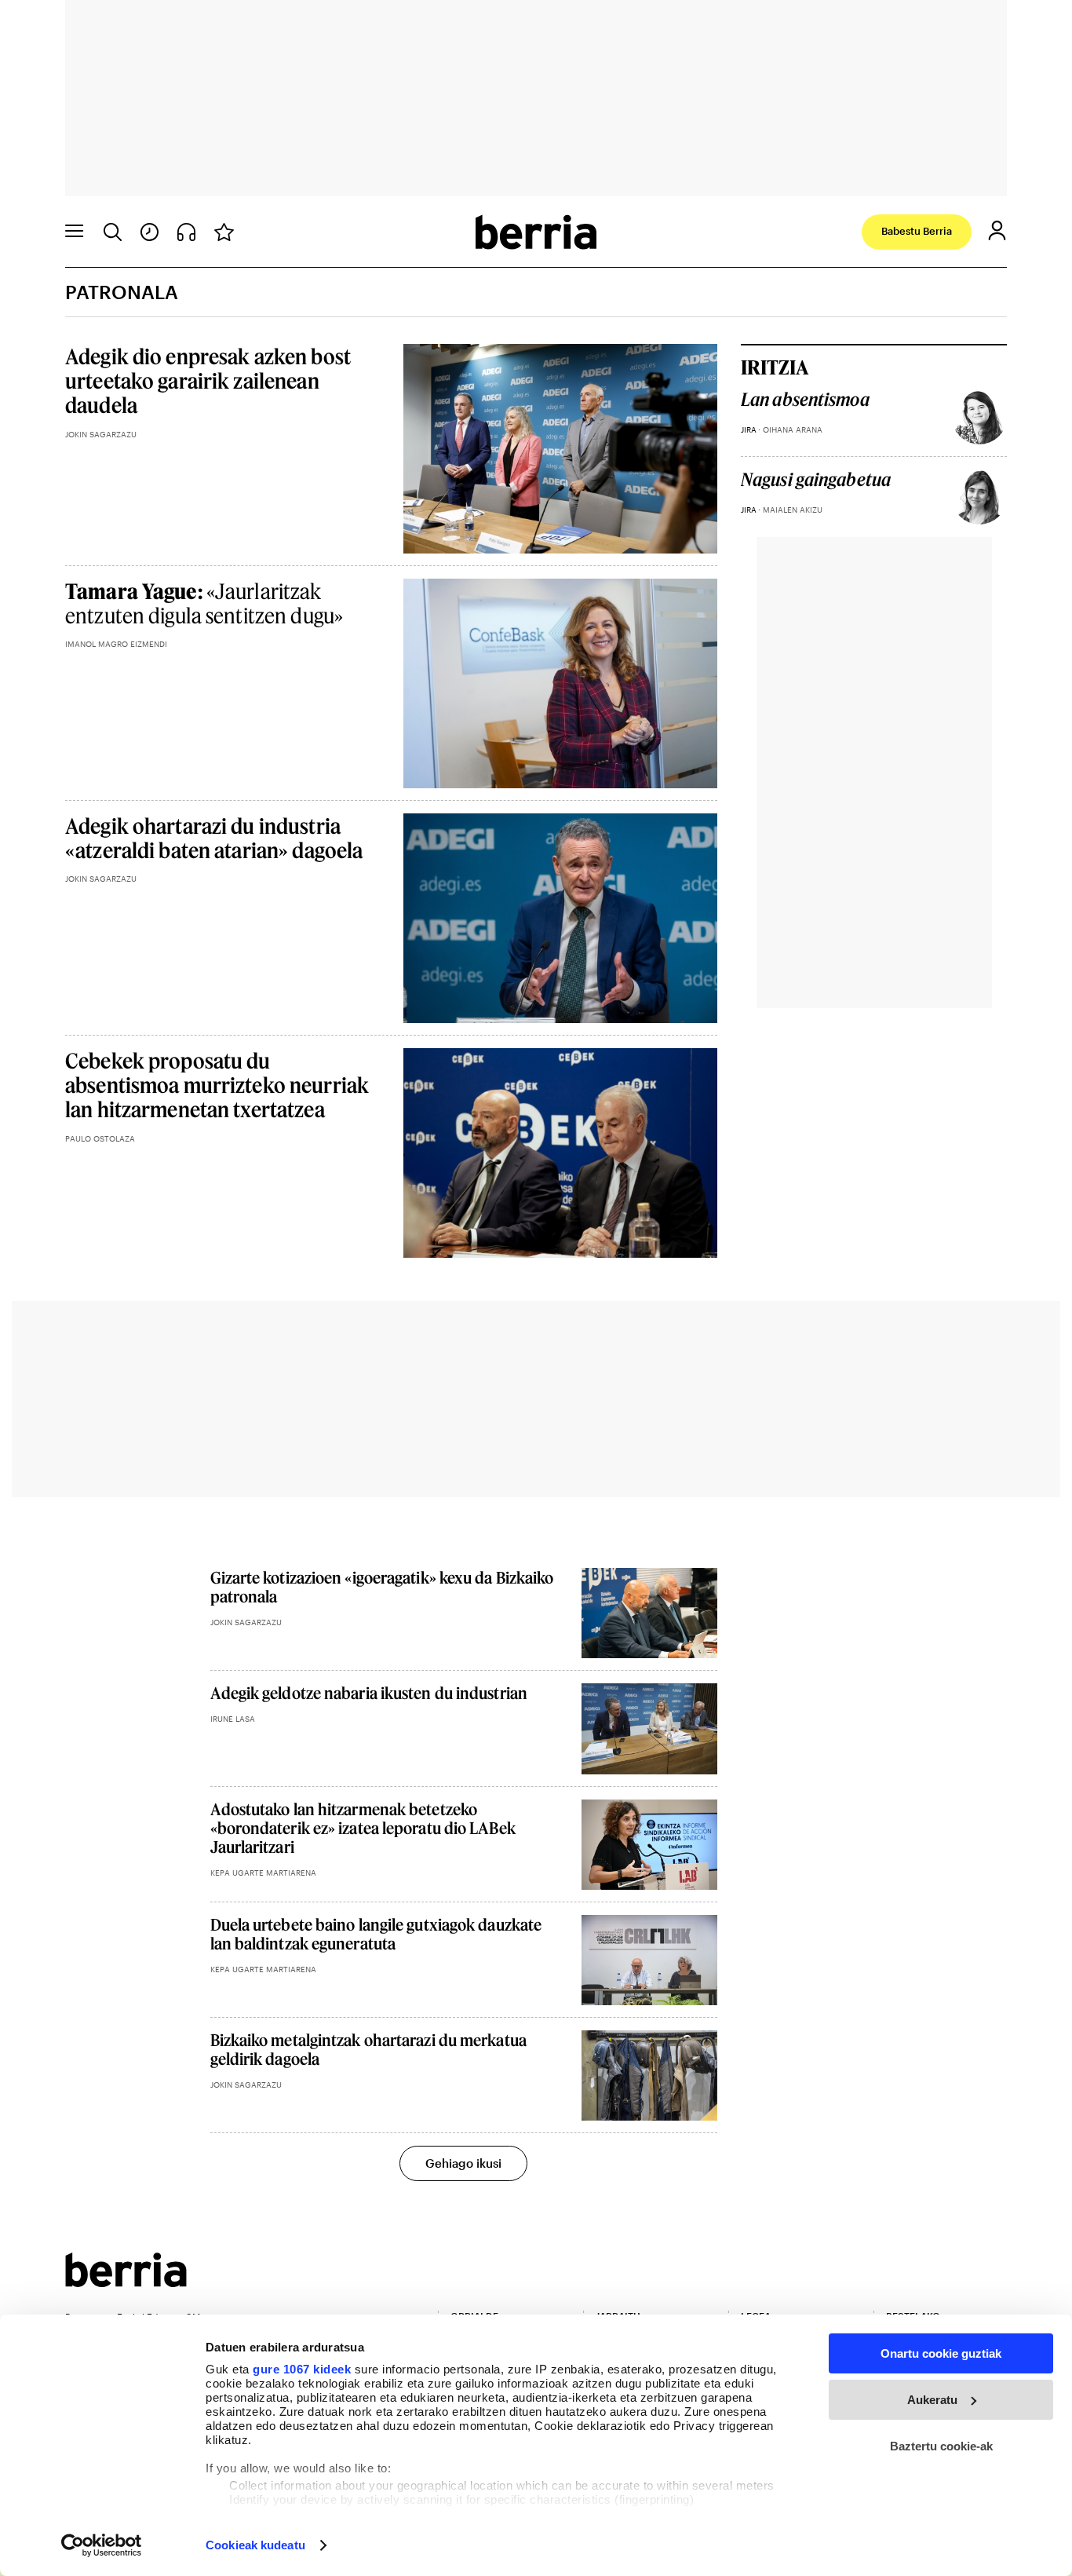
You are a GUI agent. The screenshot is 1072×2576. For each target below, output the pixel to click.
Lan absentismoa (805, 400)
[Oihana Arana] (979, 417)
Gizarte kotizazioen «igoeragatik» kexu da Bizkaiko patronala (382, 1587)
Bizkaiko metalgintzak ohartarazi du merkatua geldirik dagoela (368, 2049)
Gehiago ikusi (463, 2163)
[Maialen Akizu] (979, 497)
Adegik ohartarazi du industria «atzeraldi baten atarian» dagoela (214, 838)
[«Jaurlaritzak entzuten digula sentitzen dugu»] (561, 683)
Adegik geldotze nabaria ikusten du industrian (369, 1693)
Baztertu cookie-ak (941, 2446)
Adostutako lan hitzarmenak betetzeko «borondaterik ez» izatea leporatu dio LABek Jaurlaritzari (363, 1828)
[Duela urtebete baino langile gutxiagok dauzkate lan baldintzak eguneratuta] (649, 1960)
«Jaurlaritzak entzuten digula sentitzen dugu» (204, 603)
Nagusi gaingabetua (816, 480)
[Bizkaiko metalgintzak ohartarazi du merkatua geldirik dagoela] (649, 2075)
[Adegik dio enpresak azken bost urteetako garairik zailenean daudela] (561, 449)
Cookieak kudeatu (255, 2545)
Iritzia (775, 367)
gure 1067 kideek (302, 2369)
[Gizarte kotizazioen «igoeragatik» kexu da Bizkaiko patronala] (649, 1613)
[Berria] (126, 2282)
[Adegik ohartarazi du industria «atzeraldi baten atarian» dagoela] (561, 918)
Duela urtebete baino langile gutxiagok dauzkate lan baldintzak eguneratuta (376, 1934)
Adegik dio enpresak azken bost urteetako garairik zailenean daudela (208, 380)
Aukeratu (932, 2400)
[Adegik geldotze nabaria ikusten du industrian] (649, 1728)
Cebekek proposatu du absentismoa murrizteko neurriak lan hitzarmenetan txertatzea (217, 1085)
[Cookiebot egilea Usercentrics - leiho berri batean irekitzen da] (102, 2545)
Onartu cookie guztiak (941, 2353)
